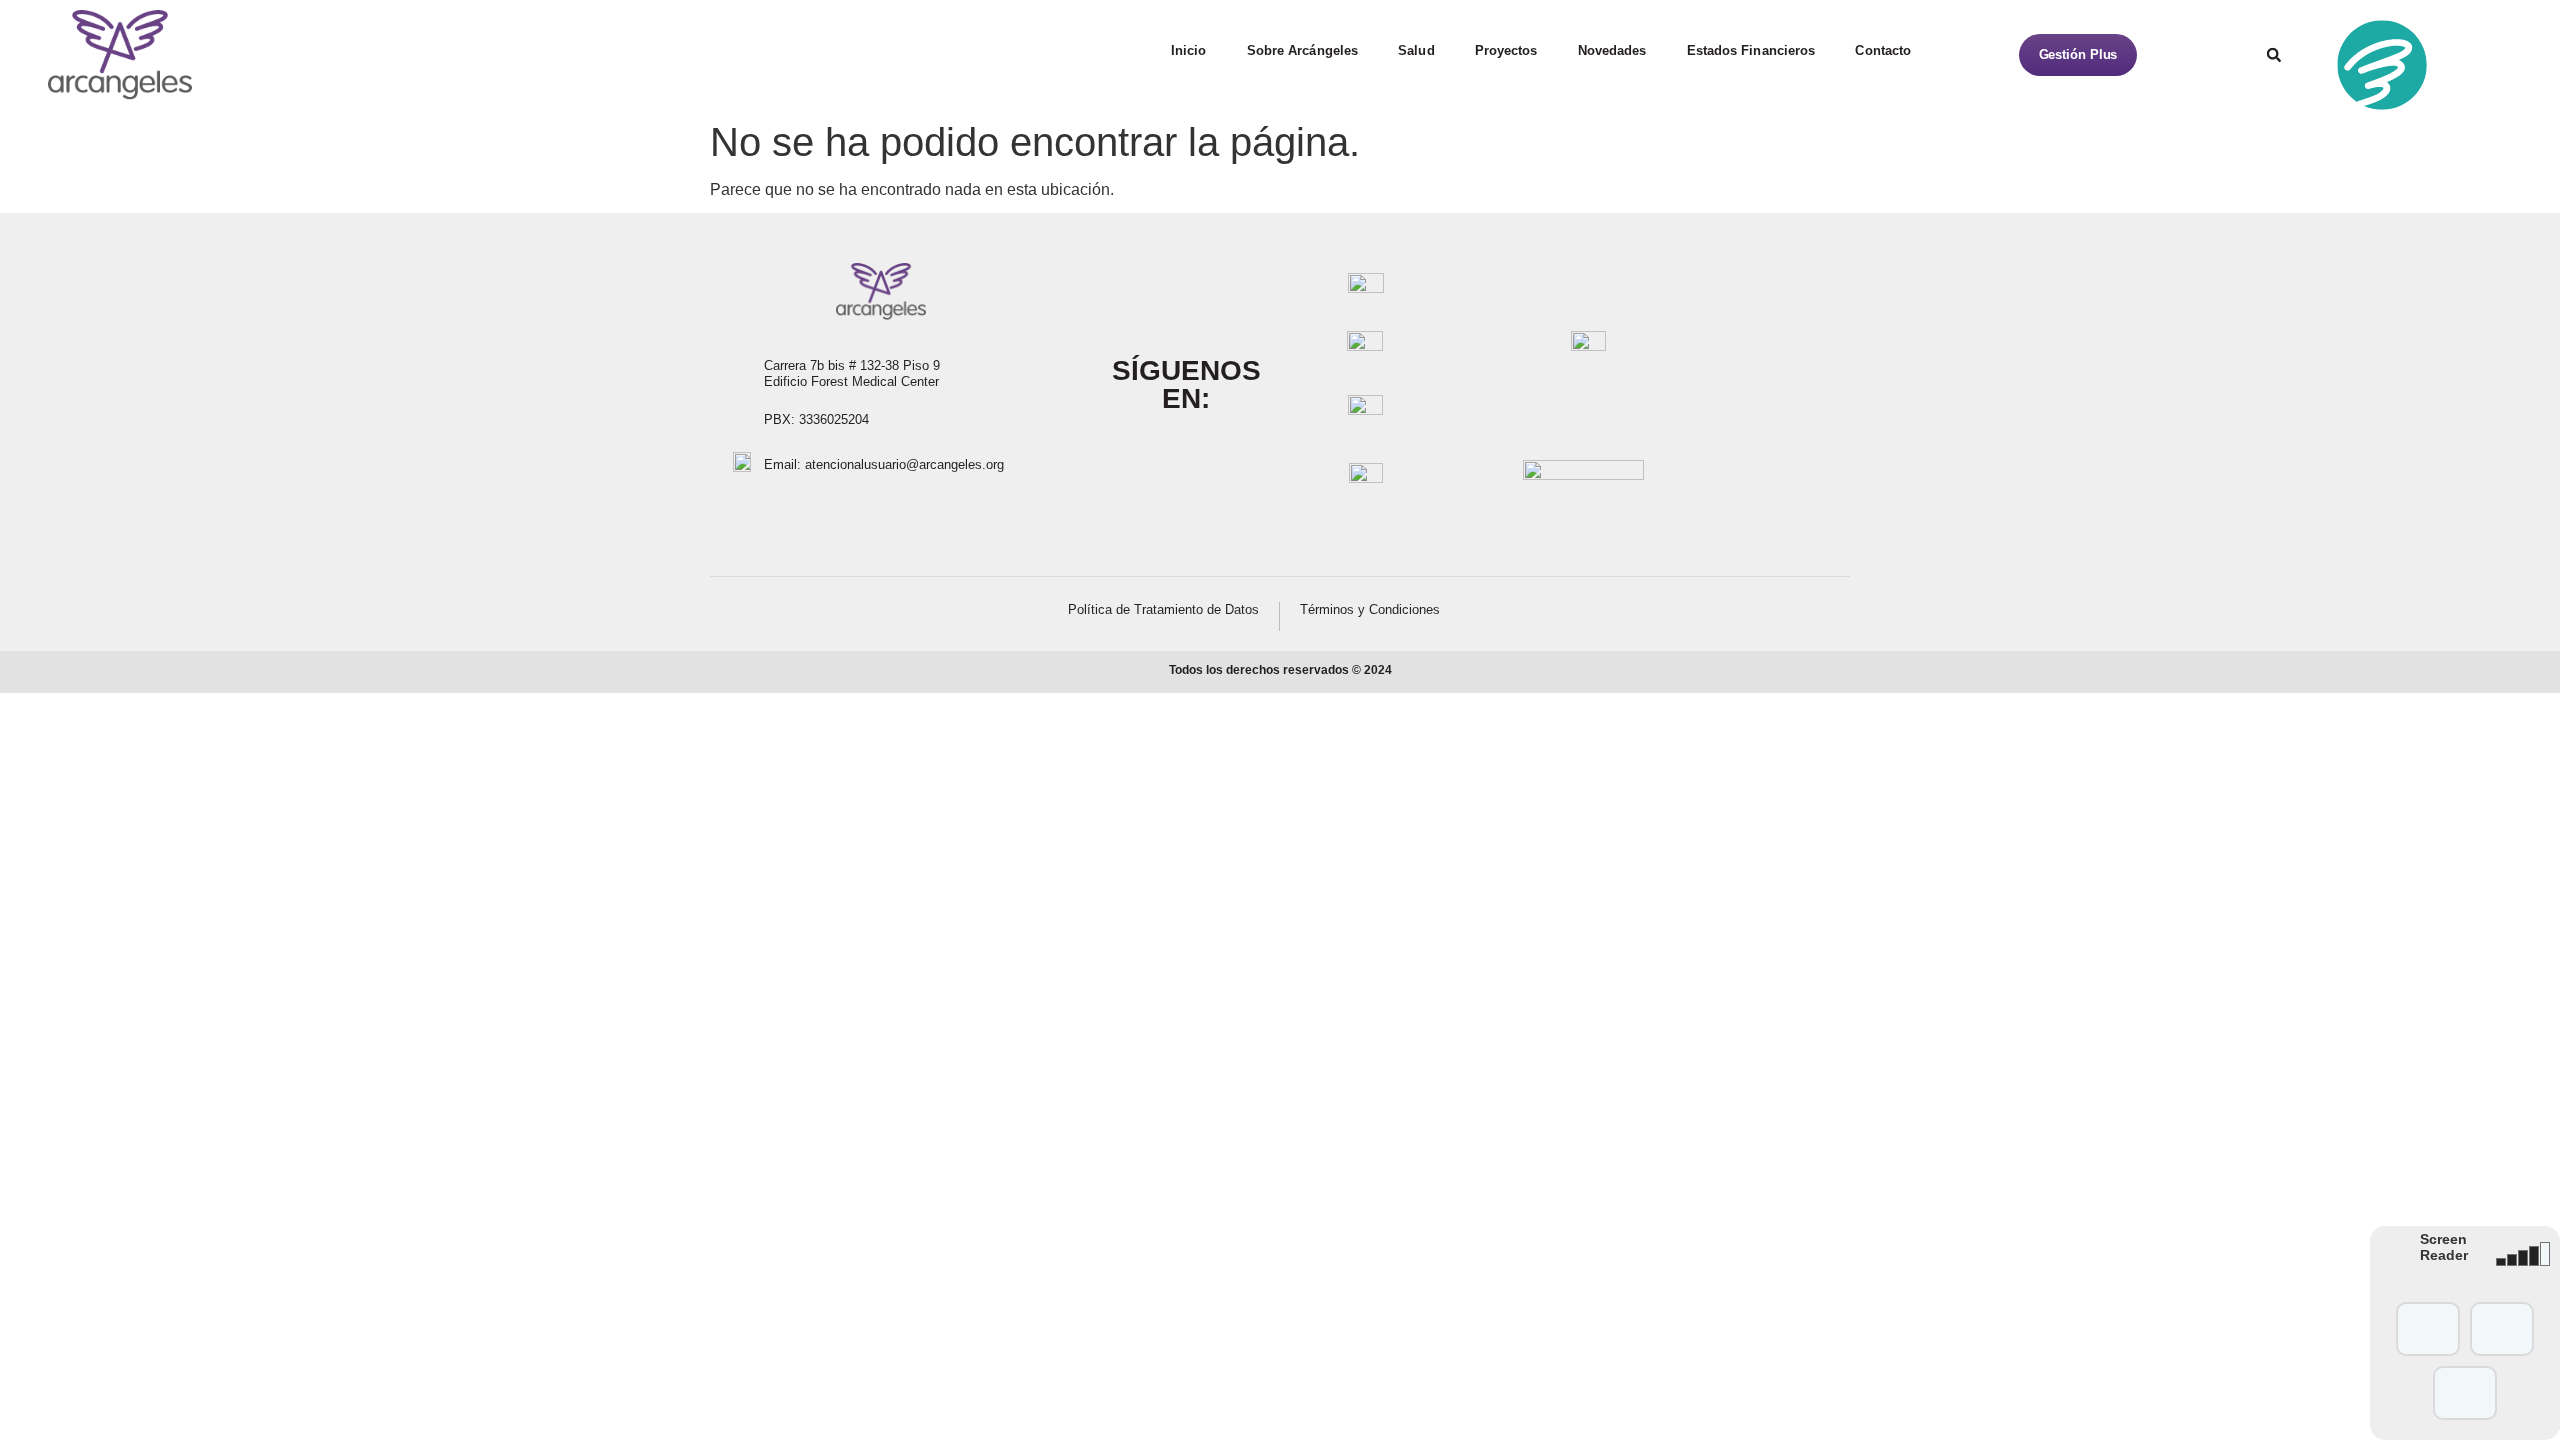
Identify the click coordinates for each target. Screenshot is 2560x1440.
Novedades (1612, 50)
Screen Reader (2444, 1247)
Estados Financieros (1751, 50)
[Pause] (2502, 1329)
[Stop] (2465, 1393)
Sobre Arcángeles (1303, 50)
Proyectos (1506, 50)
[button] (2274, 55)
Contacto (1883, 50)
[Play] (2428, 1329)
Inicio (1189, 50)
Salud (1416, 50)
